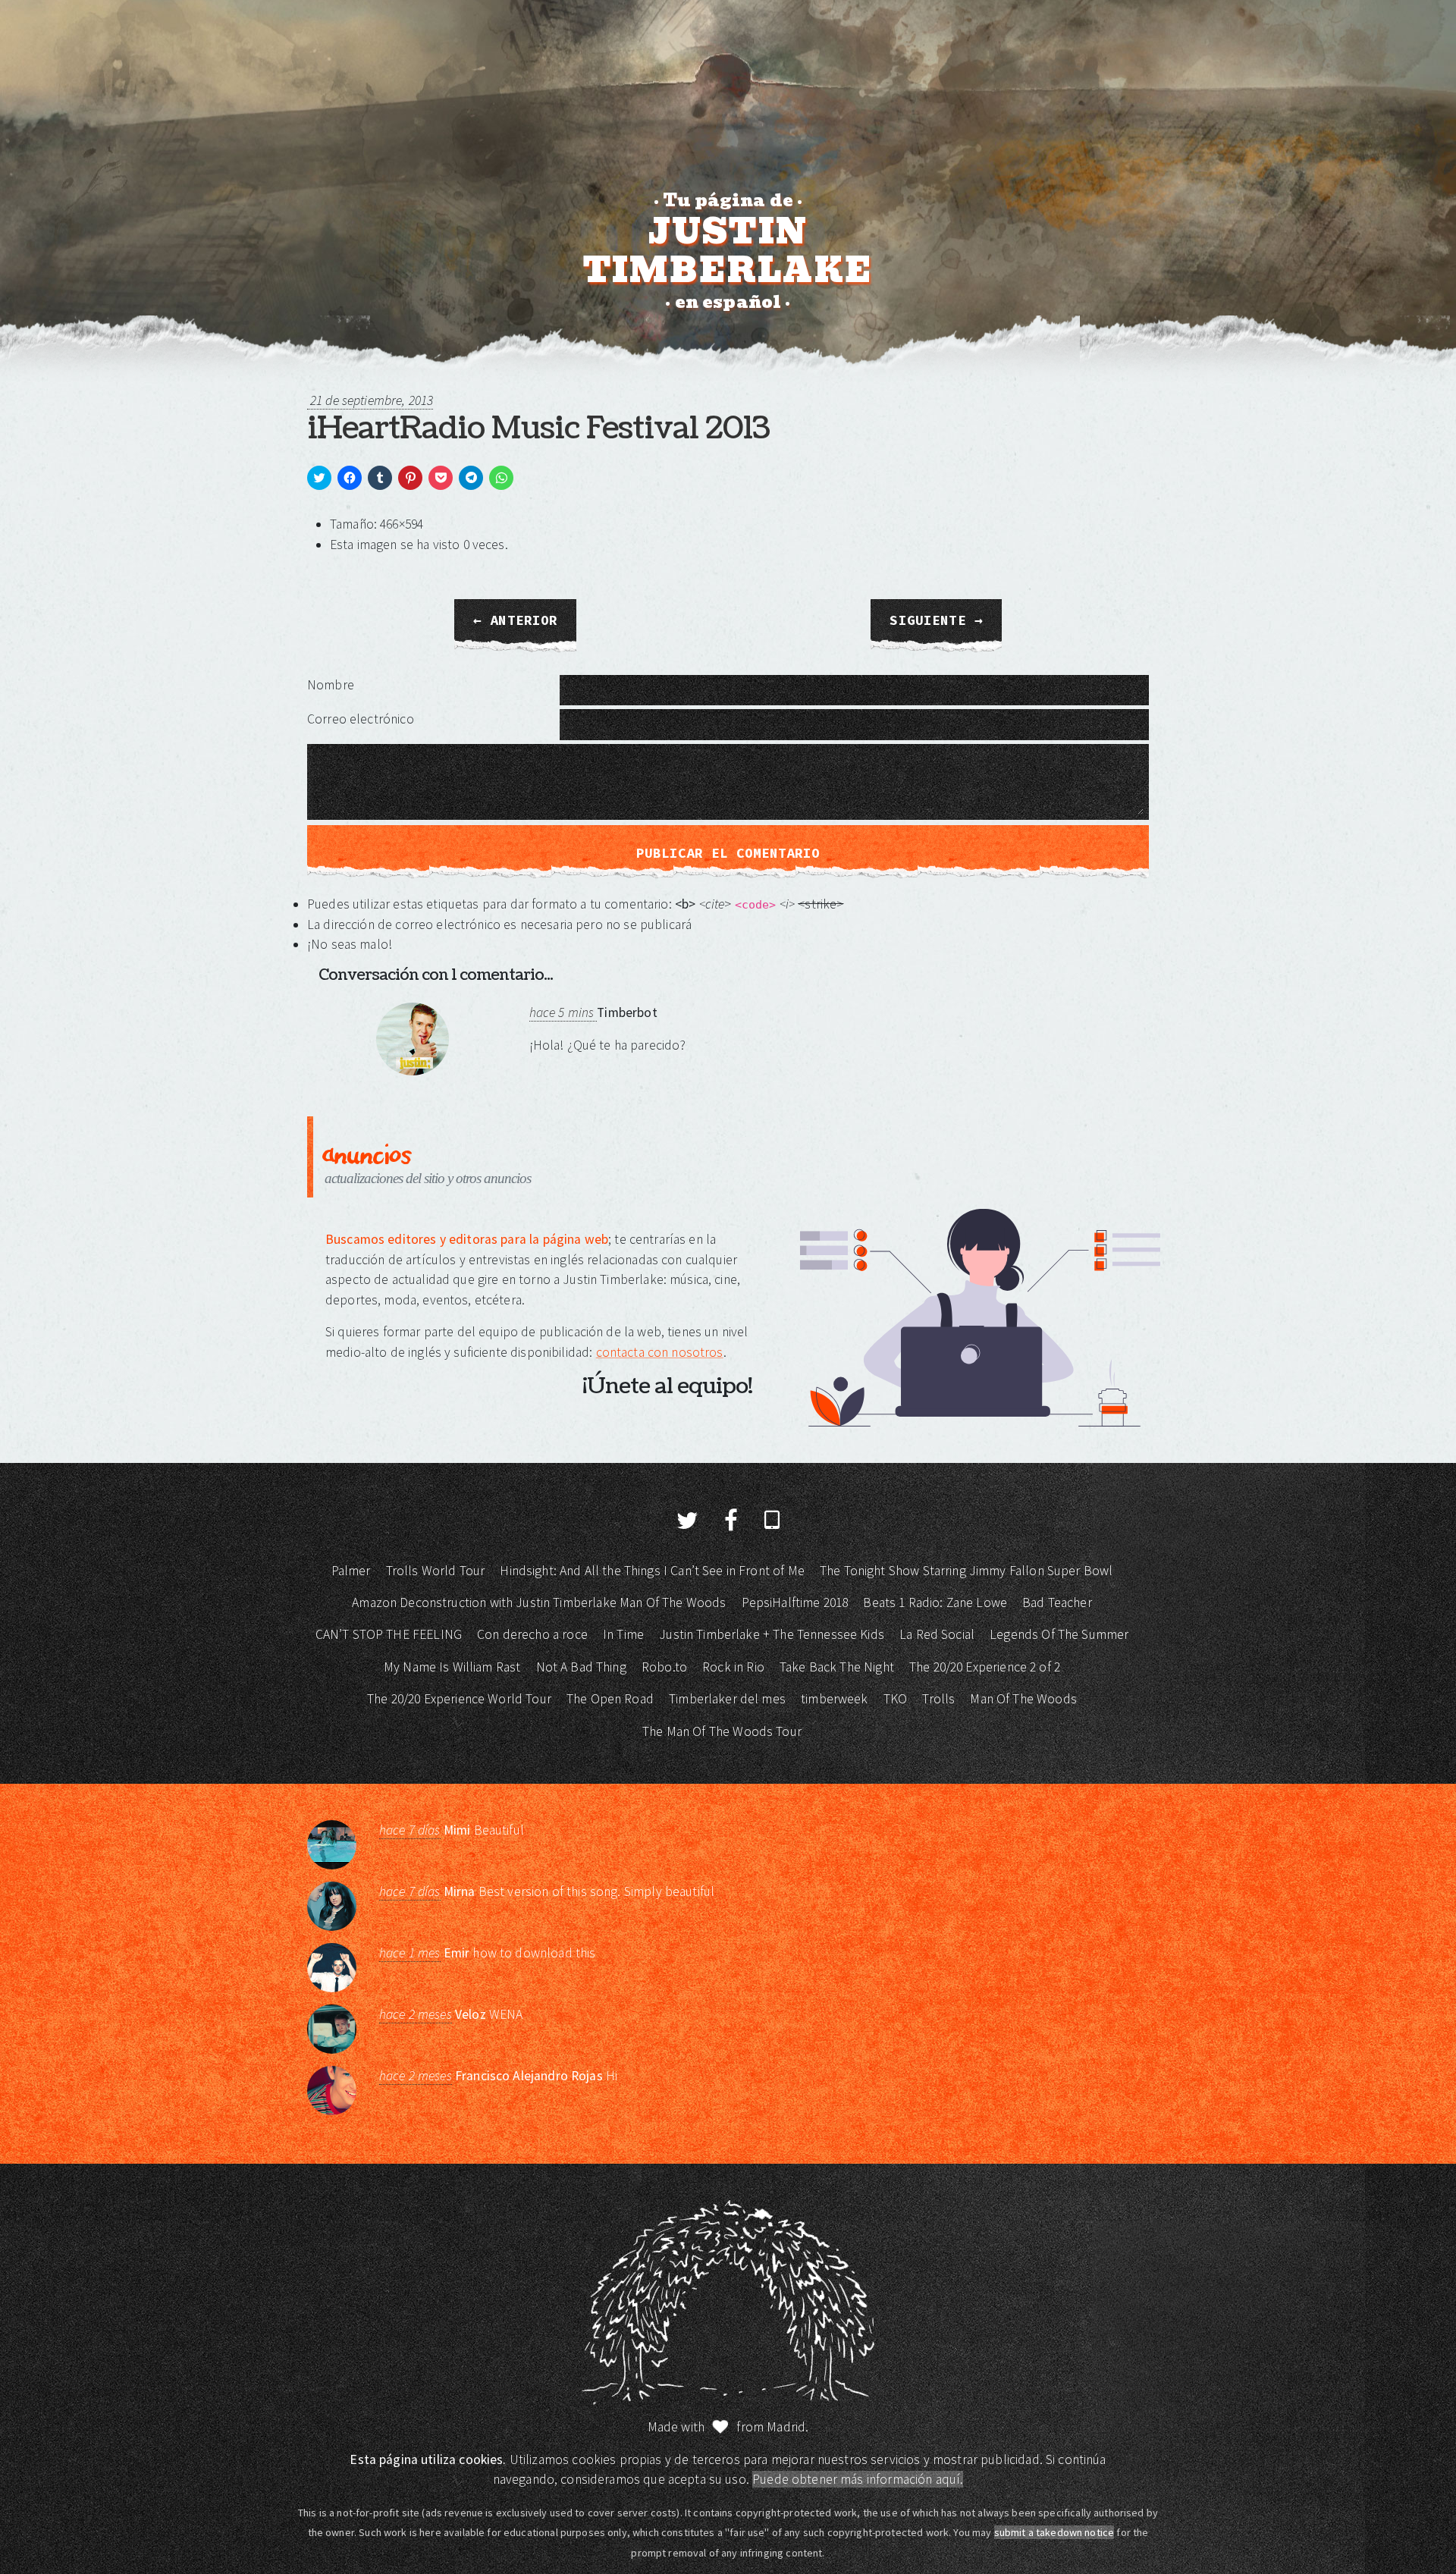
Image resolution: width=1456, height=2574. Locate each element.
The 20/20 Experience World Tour (459, 1699)
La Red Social (937, 1634)
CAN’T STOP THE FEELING (389, 1634)
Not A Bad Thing (581, 1667)
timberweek (835, 1699)
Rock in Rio (733, 1667)
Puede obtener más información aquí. (858, 2479)
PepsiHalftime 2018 (795, 1602)
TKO (895, 1699)
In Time (623, 1634)
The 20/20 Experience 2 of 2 (985, 1667)
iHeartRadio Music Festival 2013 (538, 428)
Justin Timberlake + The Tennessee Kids (772, 1634)
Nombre (331, 685)
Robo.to (664, 1667)
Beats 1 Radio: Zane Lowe (935, 1602)
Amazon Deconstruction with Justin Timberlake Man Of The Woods (539, 1602)
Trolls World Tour (436, 1571)
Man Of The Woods (1023, 1699)
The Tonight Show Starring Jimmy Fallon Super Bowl (966, 1571)
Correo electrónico (361, 719)
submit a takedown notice (1054, 2532)
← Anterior (516, 620)
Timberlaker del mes (727, 1699)
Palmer (351, 1571)
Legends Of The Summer (1059, 1634)
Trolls (938, 1699)
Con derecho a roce (532, 1634)
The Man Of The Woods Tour (722, 1731)
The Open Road (610, 1699)
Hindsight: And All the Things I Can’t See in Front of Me (652, 1571)
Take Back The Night (837, 1667)
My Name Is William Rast (452, 1667)
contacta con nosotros (660, 1352)
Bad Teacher (1057, 1602)
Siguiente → (936, 620)
